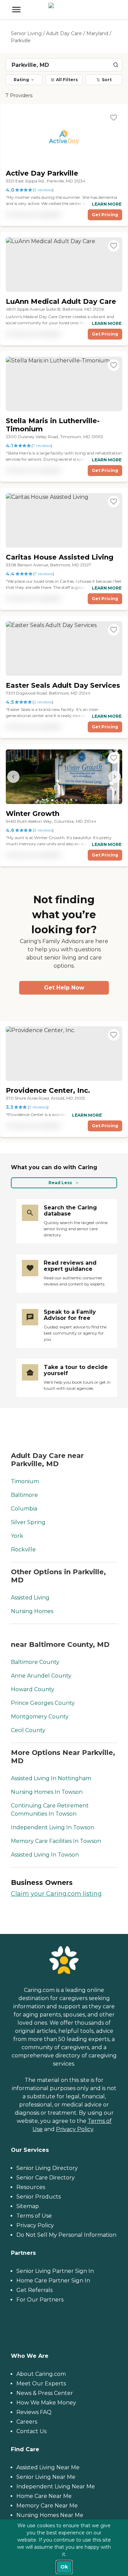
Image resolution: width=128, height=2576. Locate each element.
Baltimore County (35, 1662)
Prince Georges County (43, 1703)
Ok (64, 2567)
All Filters (67, 80)
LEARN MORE (107, 204)
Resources (31, 2187)
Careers (27, 2422)
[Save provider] (114, 118)
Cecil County (28, 1730)
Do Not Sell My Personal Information (66, 2235)
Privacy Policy (75, 2129)
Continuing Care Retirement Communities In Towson (50, 1810)
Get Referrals (34, 2290)
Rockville (23, 1550)
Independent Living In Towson (53, 1827)
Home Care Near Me (44, 2496)
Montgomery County (40, 1717)
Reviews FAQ (34, 2412)
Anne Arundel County (41, 1676)
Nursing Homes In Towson (47, 1792)
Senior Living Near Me (46, 2477)
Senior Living (26, 33)
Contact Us (31, 2431)
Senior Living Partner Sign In (55, 2271)
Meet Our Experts (41, 2384)
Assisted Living (30, 1598)
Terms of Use (34, 2216)
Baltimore (24, 1495)
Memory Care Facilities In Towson (56, 1841)
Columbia (24, 1509)
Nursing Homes (32, 1611)
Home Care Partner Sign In (53, 2281)
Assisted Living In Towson (45, 1855)
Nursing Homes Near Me (50, 2515)
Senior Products (39, 2197)
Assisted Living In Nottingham (51, 1778)
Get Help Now (64, 988)
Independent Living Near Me (56, 2486)
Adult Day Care (64, 33)
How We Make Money (46, 2403)
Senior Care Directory (46, 2178)
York (17, 1536)
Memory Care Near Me (47, 2506)
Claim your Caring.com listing (56, 1894)
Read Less (60, 1183)
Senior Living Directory (47, 2168)
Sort (107, 80)
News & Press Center (45, 2393)
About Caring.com (41, 2374)
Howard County (33, 1689)
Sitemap (28, 2206)
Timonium (25, 1481)
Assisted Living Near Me (48, 2467)
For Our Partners (40, 2300)
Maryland (97, 33)
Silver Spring (28, 1522)
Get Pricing (105, 215)
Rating (21, 80)
